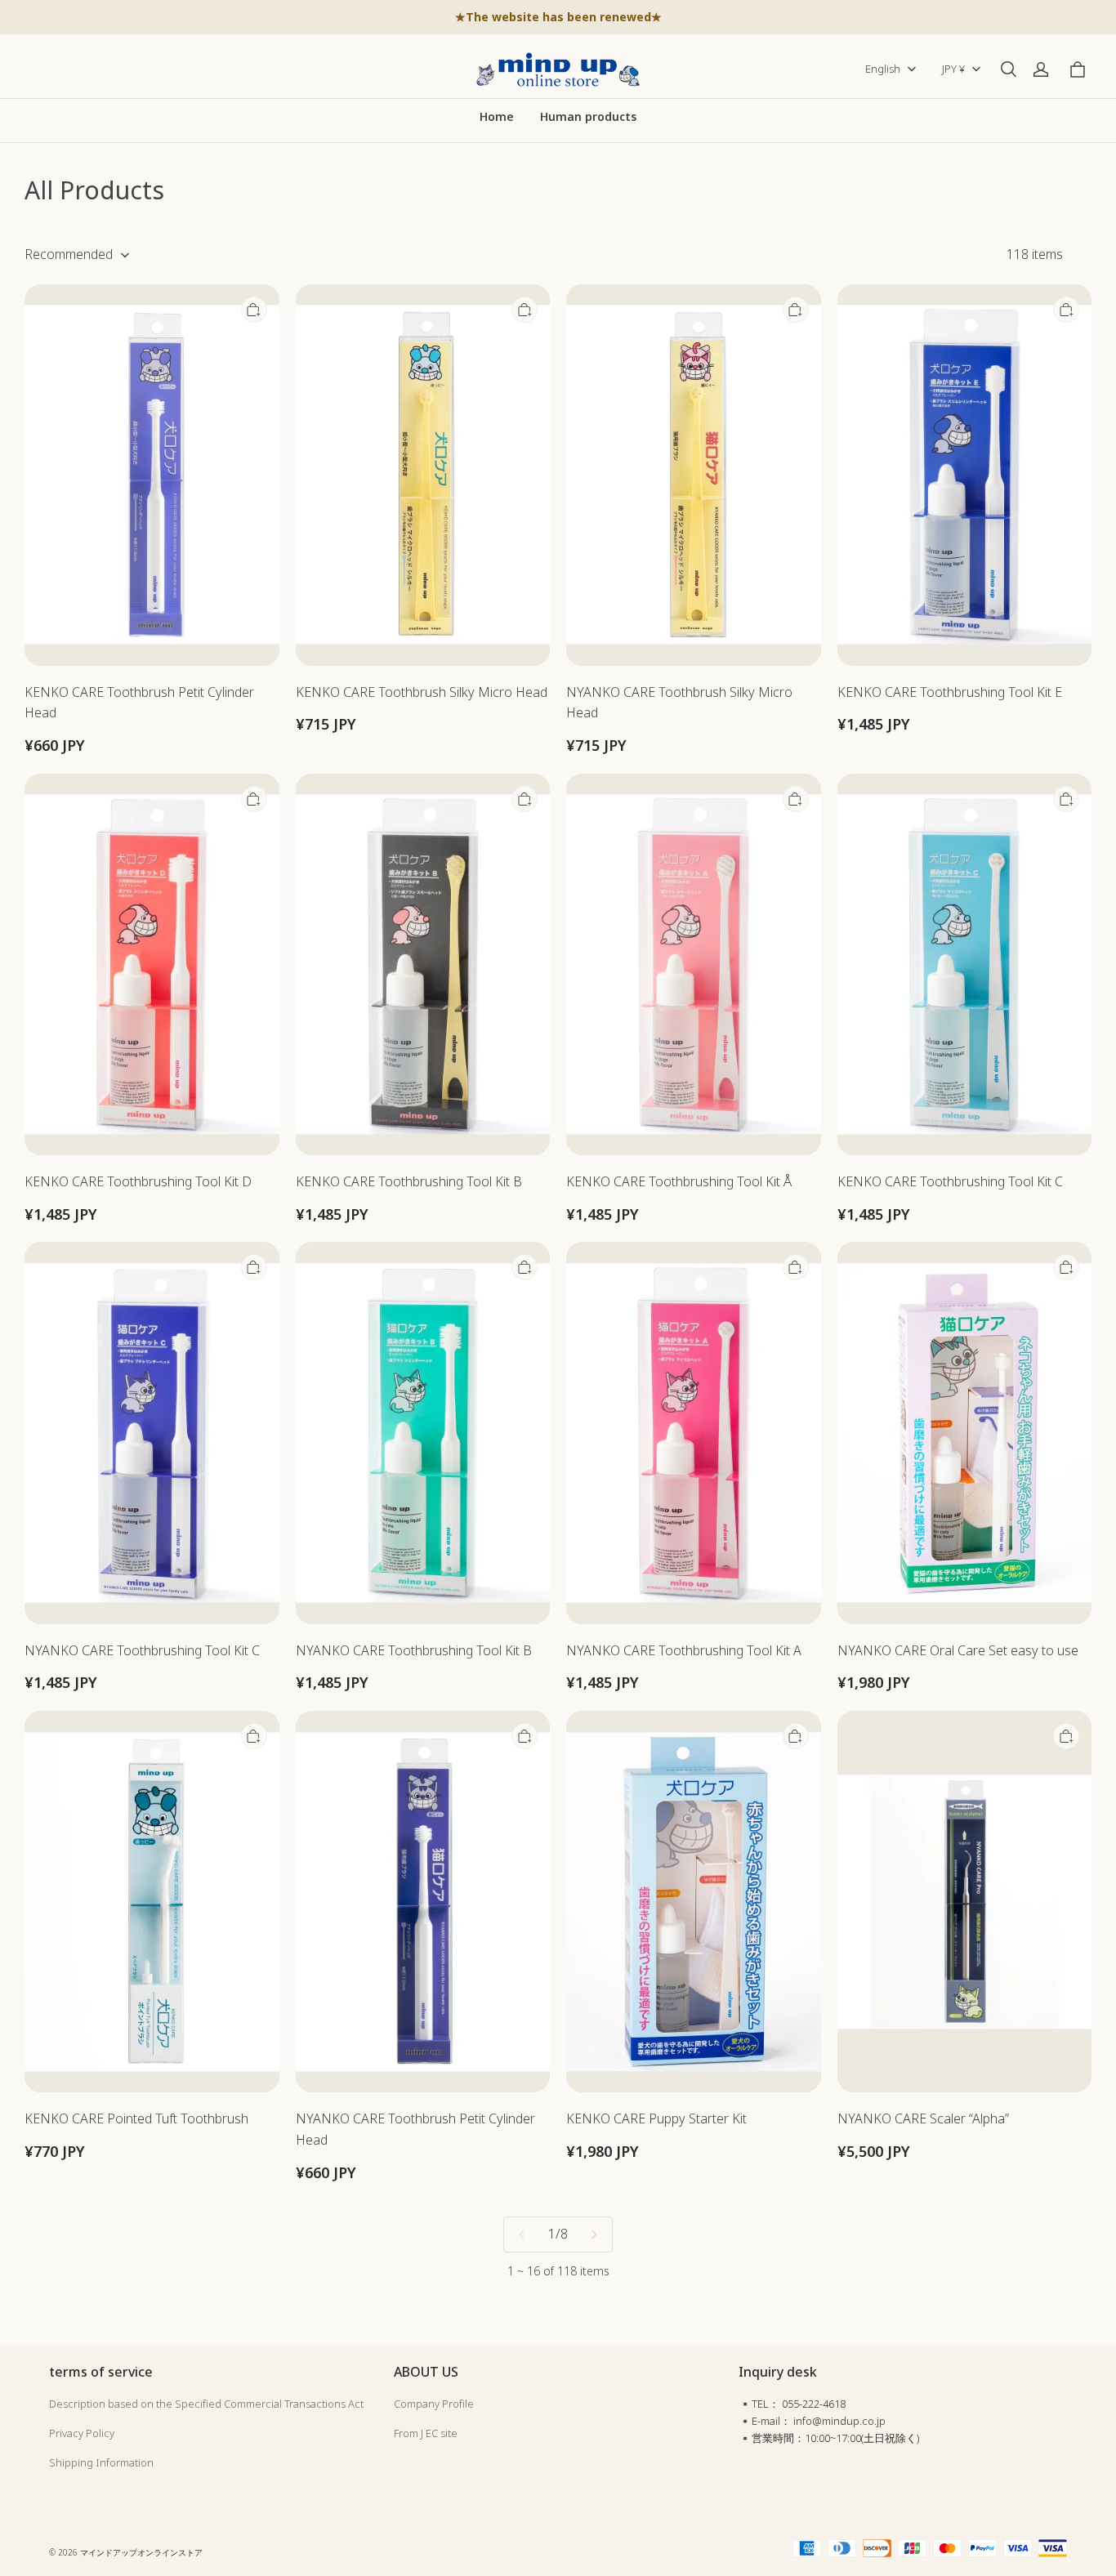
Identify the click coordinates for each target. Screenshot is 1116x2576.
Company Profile (434, 2404)
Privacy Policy (82, 2433)
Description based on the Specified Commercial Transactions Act (206, 2404)
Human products (588, 116)
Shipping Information (101, 2462)
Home (497, 116)
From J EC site (426, 2433)
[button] (1008, 69)
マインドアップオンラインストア (141, 2552)
